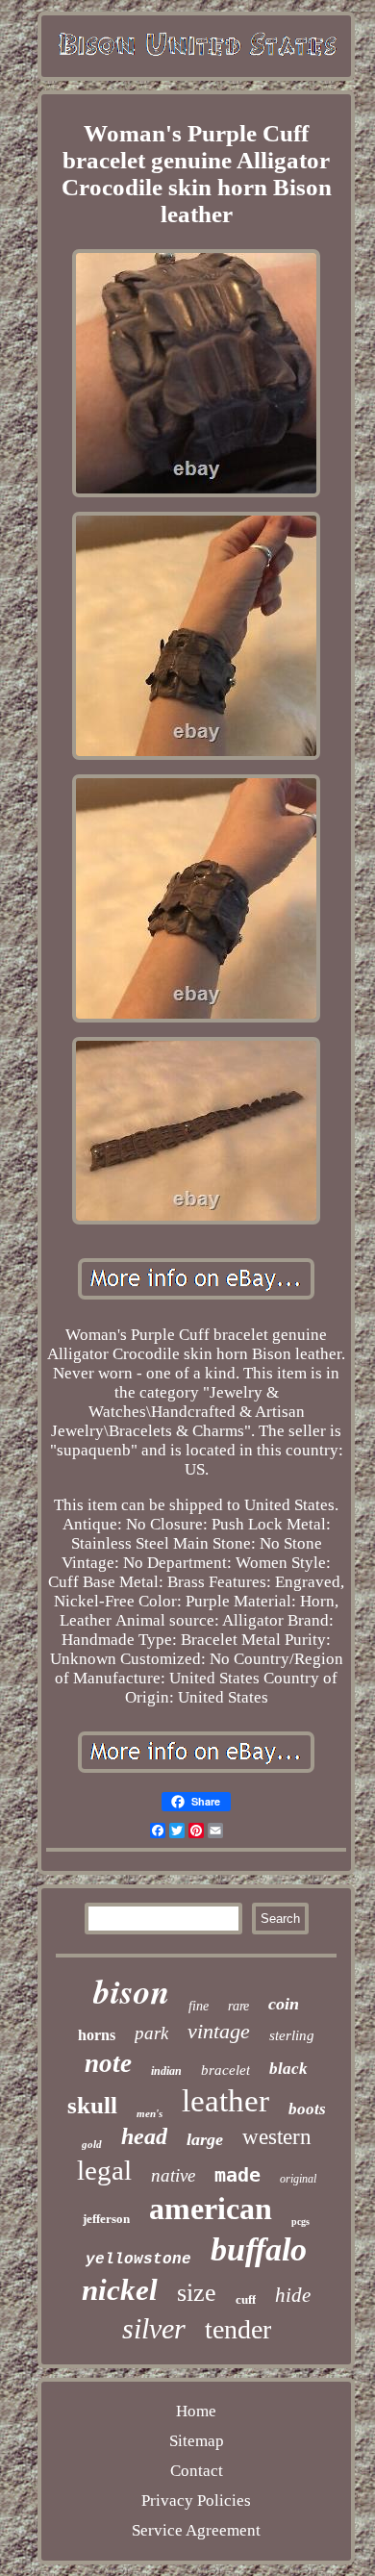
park (151, 2033)
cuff (246, 2299)
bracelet (225, 2070)
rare (238, 2006)
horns (97, 2035)
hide (293, 2295)
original (298, 2179)
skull (92, 2105)
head (144, 2136)
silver (154, 2328)
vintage (219, 2031)
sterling (292, 2035)
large (205, 2139)
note (108, 2063)
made (237, 2175)
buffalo (259, 2249)
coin (284, 2004)
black (288, 2069)
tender (238, 2329)
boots (307, 2109)
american (211, 2209)
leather (225, 2101)
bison (131, 1991)
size (197, 2293)
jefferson (106, 2219)
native (173, 2175)
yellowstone (138, 2260)
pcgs (300, 2222)
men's (150, 2113)
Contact (197, 2471)
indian (166, 2071)
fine (199, 2006)
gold (92, 2144)
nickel (120, 2290)
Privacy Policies (196, 2500)
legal (104, 2170)
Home (196, 2411)
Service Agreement (196, 2530)
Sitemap (197, 2441)
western (277, 2137)
